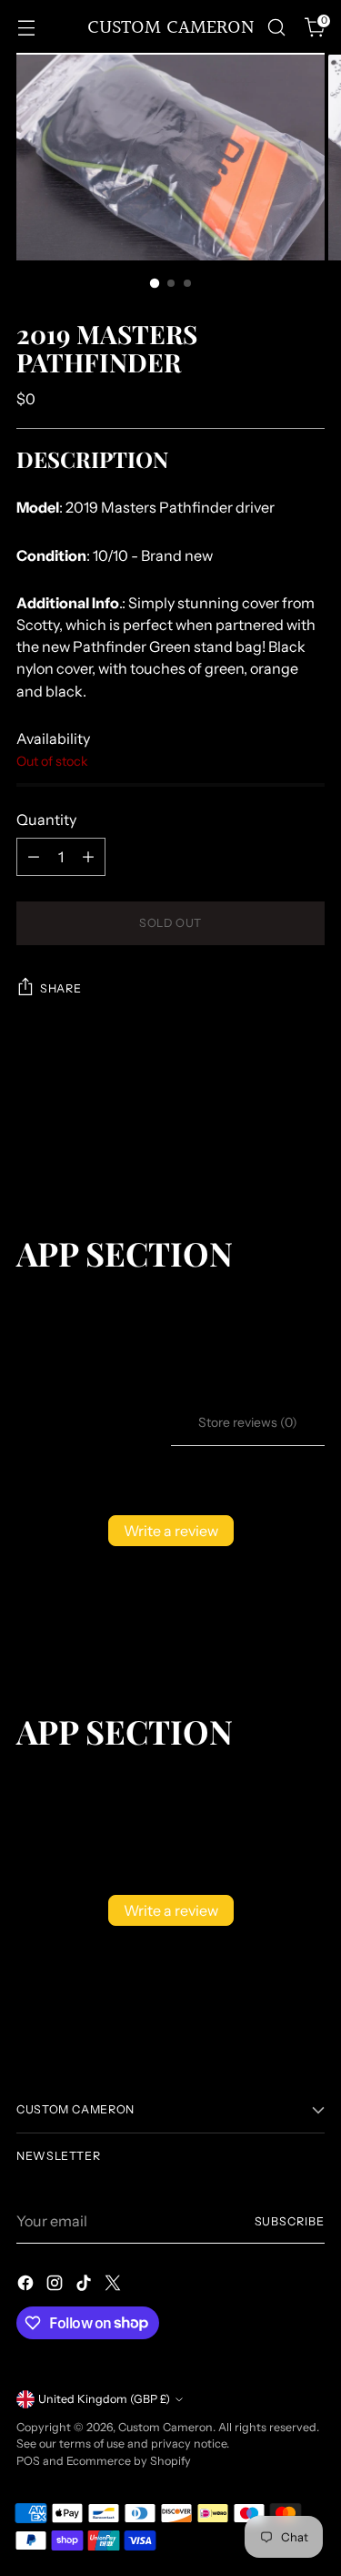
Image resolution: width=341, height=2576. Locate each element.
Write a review (171, 1531)
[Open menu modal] (26, 28)
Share (60, 988)
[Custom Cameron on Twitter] (115, 2286)
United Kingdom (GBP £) (104, 2399)
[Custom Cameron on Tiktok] (85, 2286)
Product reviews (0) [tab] (94, 1422)
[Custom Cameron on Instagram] (56, 2286)
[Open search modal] (276, 28)
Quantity (46, 820)
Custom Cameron (165, 2427)
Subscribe (290, 2221)
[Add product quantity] (88, 857)
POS (28, 2461)
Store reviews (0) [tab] (248, 1422)
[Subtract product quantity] (34, 857)
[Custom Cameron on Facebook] (27, 2286)
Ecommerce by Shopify (129, 2461)
